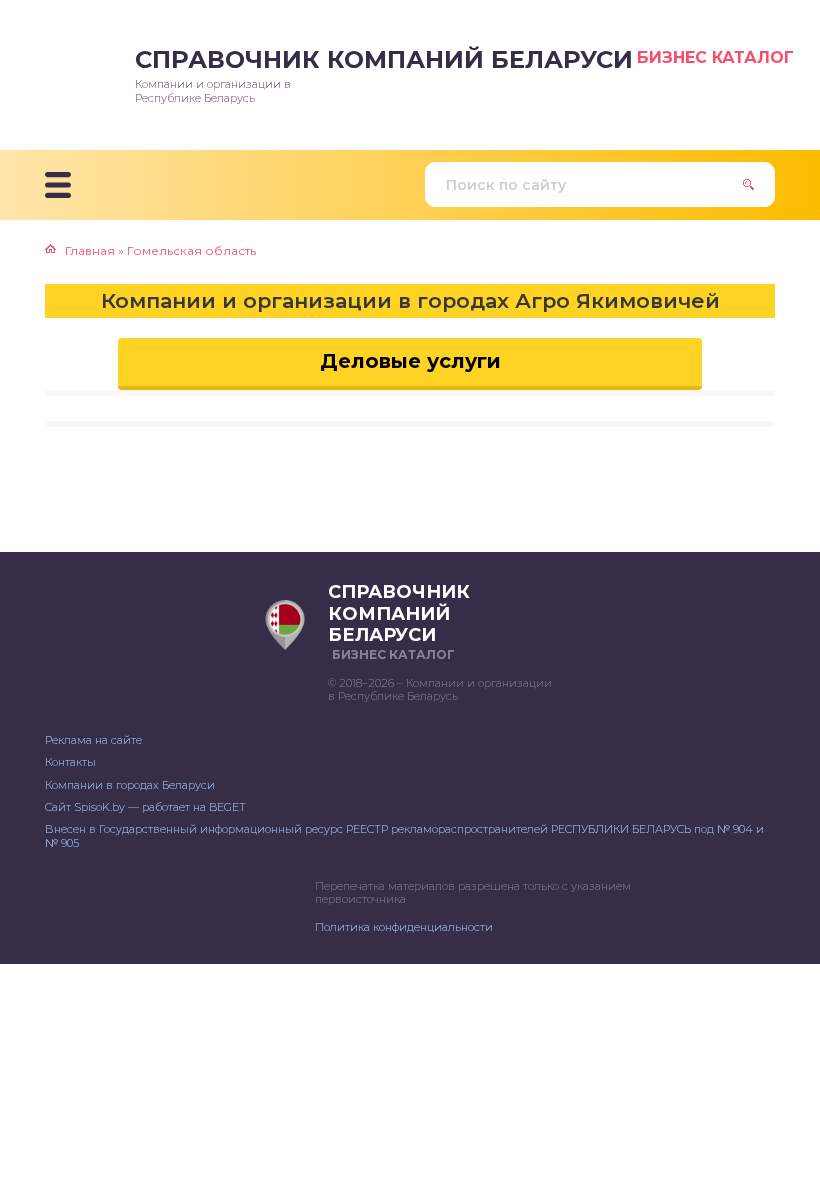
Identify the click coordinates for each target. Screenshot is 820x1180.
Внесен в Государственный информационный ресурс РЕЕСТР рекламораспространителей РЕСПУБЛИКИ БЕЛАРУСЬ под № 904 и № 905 (404, 835)
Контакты (70, 762)
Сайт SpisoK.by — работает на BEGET (145, 807)
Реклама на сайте (93, 740)
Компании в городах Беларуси (130, 785)
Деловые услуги (410, 361)
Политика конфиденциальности (404, 927)
